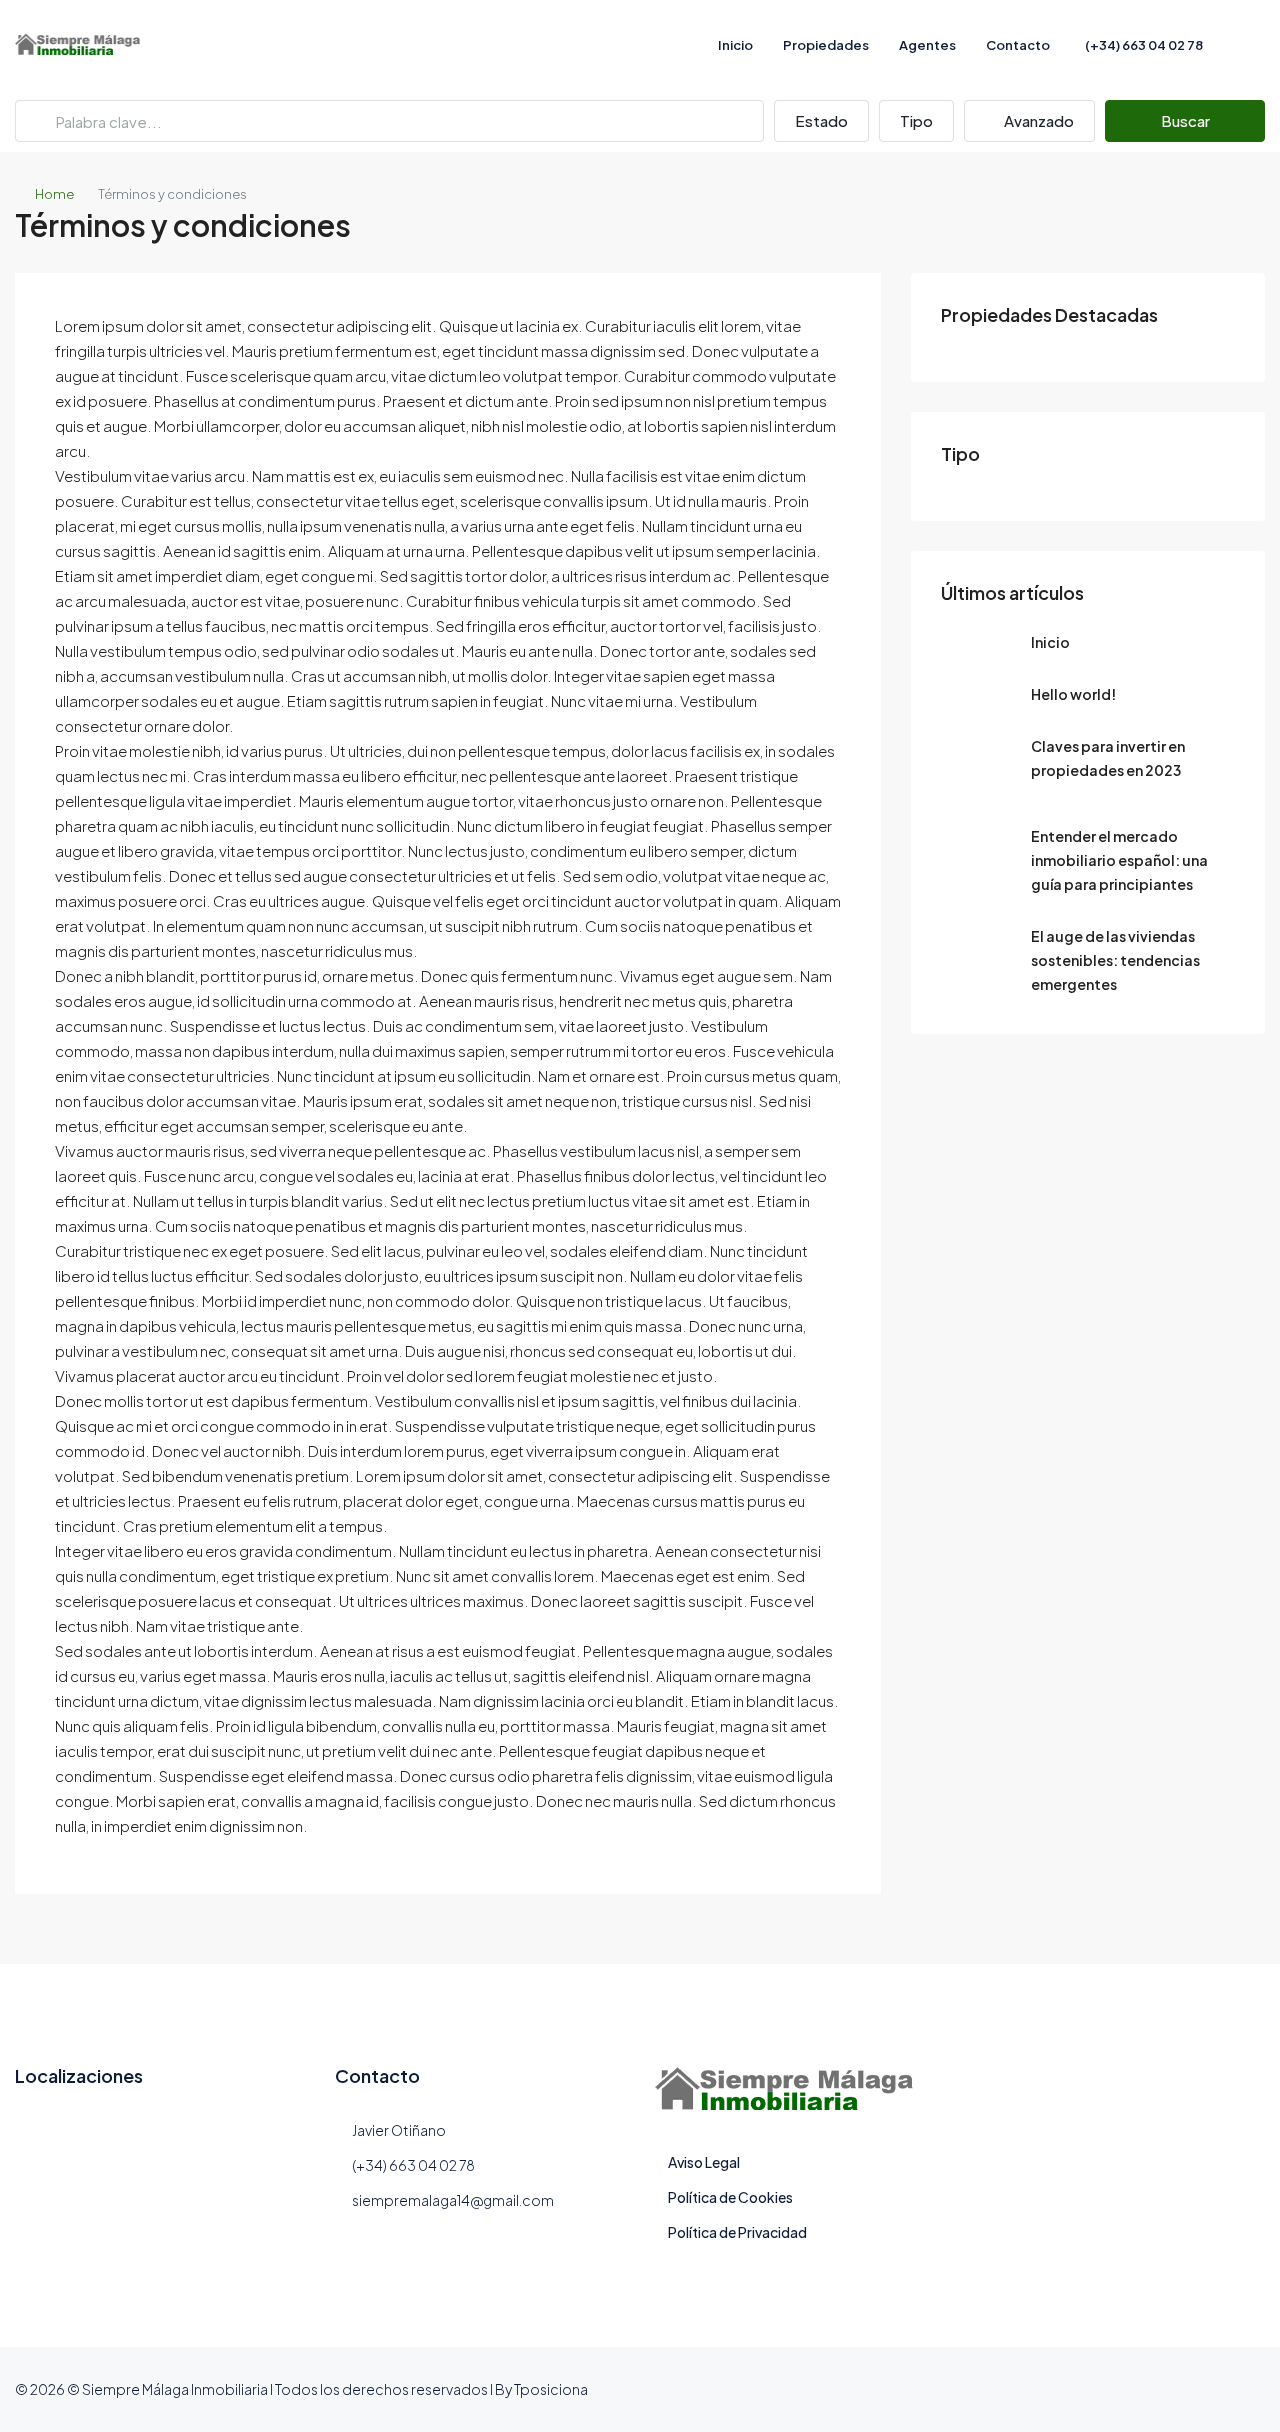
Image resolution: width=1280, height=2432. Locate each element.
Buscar (1185, 120)
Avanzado (1037, 120)
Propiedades (826, 45)
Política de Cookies (730, 2197)
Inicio (735, 45)
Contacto (1018, 45)
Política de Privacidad (737, 2232)
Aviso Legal (704, 2162)
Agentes (927, 45)
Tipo (916, 120)
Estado (821, 120)
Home (54, 194)
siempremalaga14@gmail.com (453, 2200)
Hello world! (1073, 694)
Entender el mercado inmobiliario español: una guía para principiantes (1119, 860)
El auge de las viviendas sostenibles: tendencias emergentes (1115, 960)
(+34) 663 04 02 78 (1143, 45)
